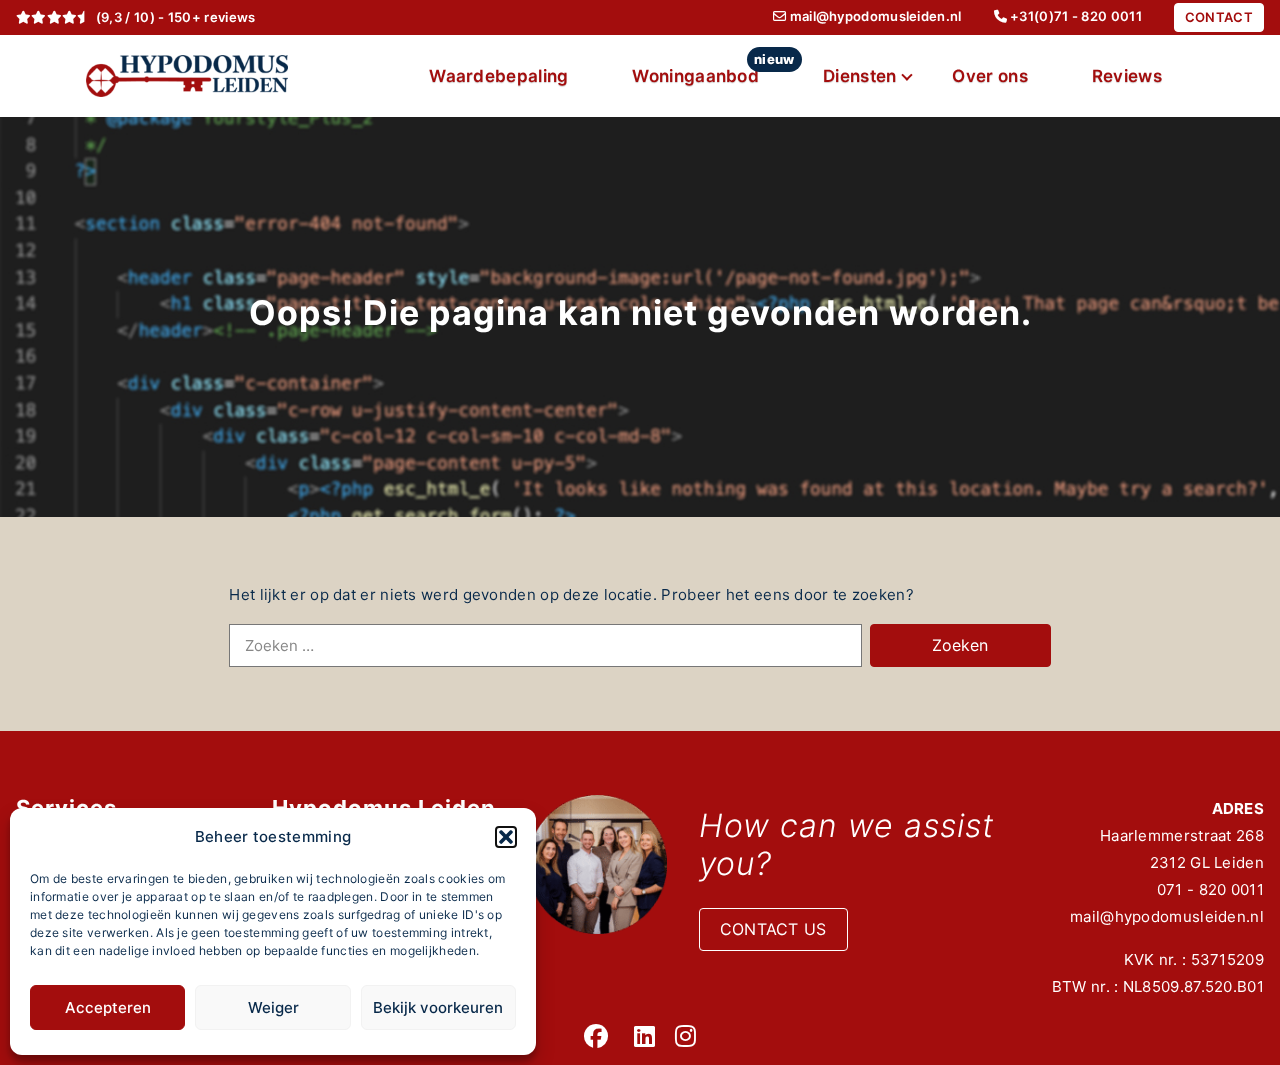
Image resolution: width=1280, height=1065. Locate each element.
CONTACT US (773, 929)
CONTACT (1219, 17)
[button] (506, 837)
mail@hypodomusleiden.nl (1167, 916)
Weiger (273, 1007)
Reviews (1127, 76)
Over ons (989, 76)
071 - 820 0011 (1210, 889)
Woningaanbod (711, 68)
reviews (229, 17)
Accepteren (108, 1007)
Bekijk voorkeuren (438, 1007)
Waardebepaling (498, 76)
